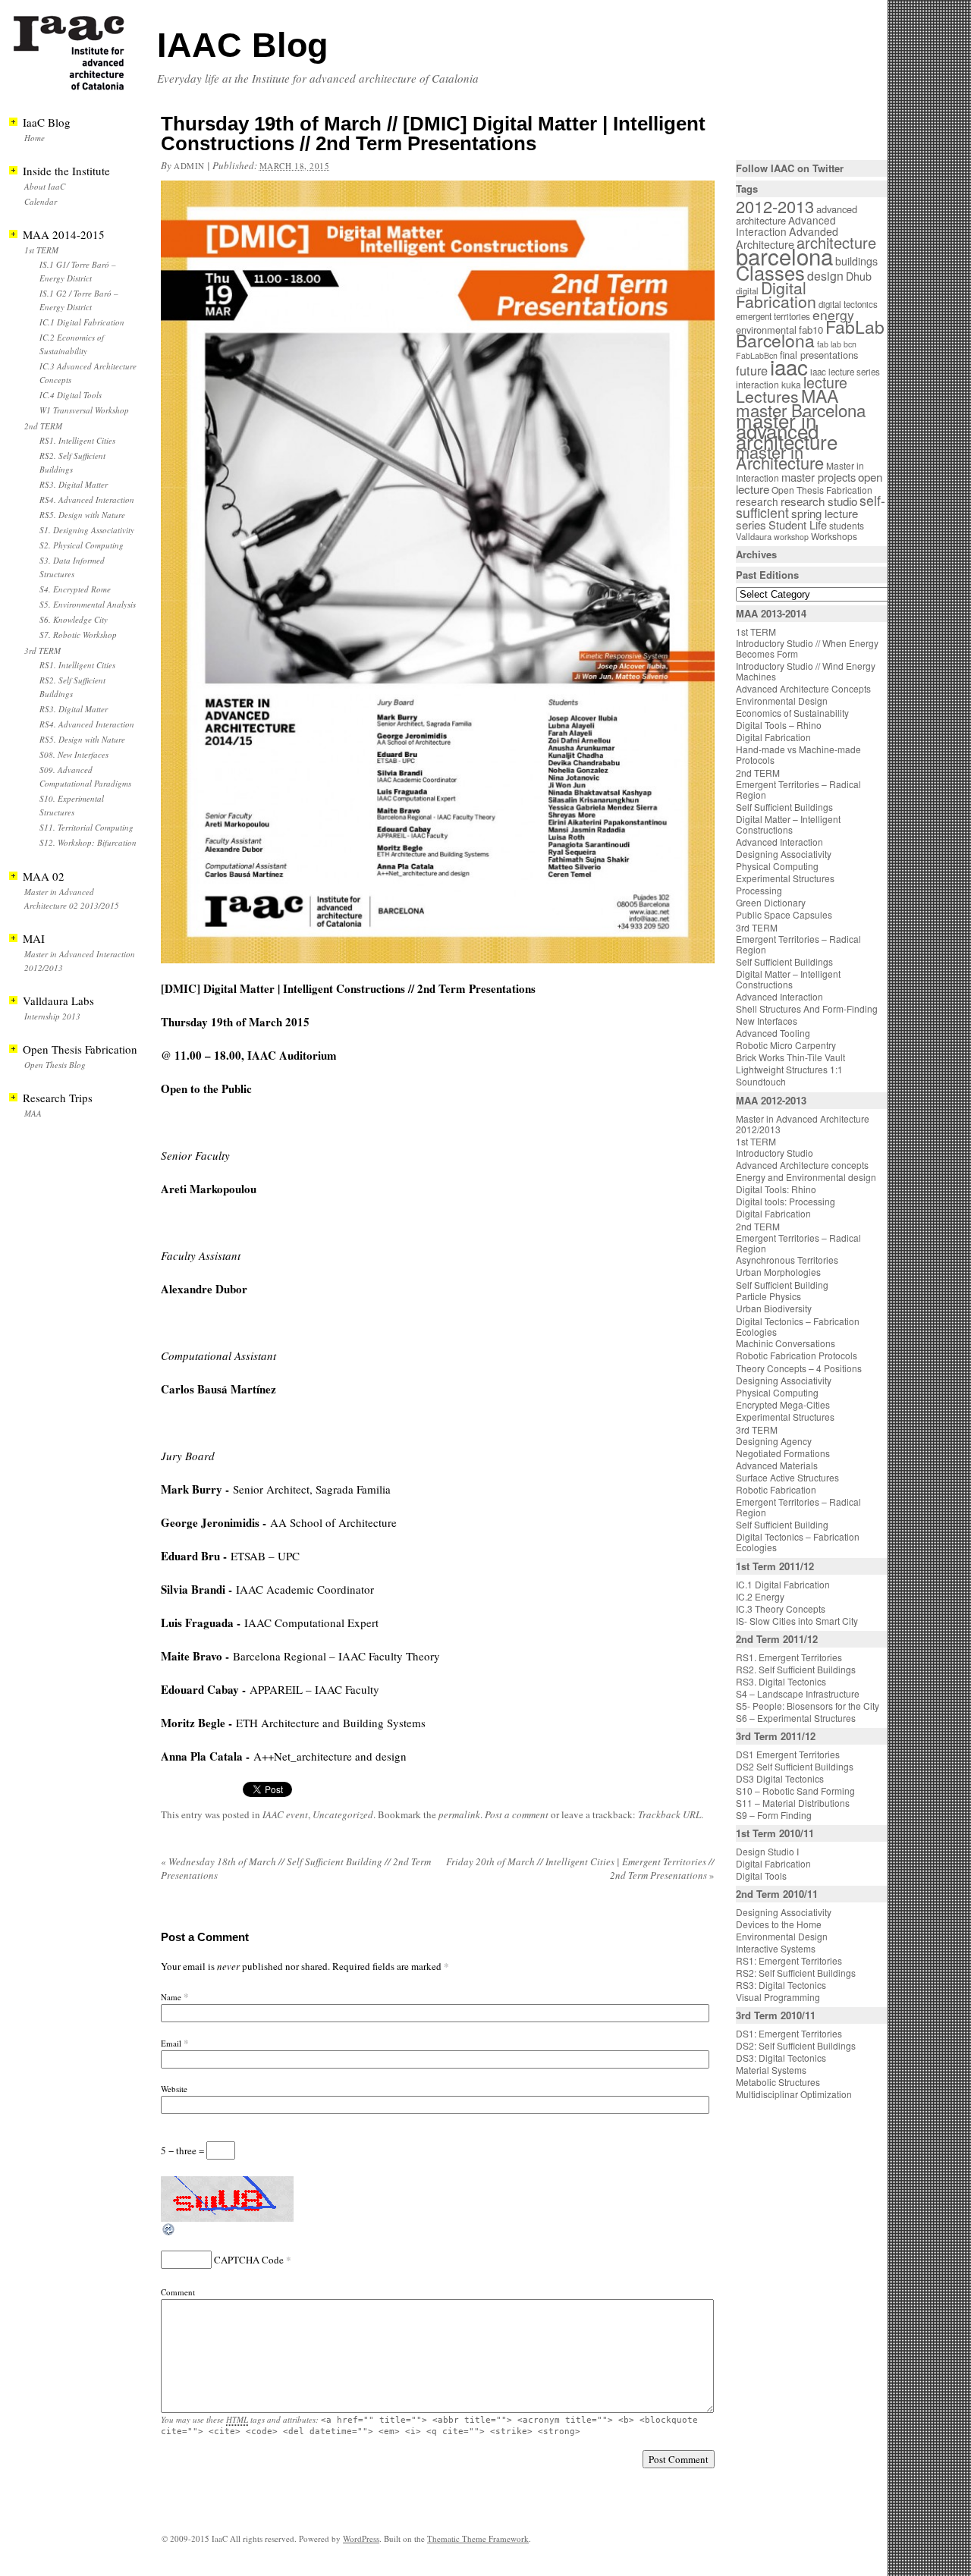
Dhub (859, 276)
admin (189, 166)
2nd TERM (43, 426)
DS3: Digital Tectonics (781, 2058)
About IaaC (45, 186)
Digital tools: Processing (786, 1201)
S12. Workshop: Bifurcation (88, 842)
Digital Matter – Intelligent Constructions (788, 824)
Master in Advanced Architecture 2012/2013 (803, 1124)
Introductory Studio (775, 1153)
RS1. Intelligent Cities (77, 440)
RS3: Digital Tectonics (781, 1985)
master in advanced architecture (787, 430)
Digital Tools (761, 1875)
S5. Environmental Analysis (88, 604)
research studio (819, 501)
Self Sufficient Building (782, 1285)
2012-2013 (775, 206)
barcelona (784, 256)
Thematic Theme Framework (478, 2538)
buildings (856, 261)
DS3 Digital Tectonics (780, 1778)
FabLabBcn (757, 355)
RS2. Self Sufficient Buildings (796, 1669)
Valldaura (754, 536)
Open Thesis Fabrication (822, 490)
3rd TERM (42, 650)
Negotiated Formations (783, 1453)
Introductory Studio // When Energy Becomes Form (807, 648)
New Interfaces (767, 1021)
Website (174, 2089)
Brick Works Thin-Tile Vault (790, 1057)
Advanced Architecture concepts (802, 1165)
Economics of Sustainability (792, 713)
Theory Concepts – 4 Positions (799, 1368)
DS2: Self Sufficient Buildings (796, 2045)
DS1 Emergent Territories (788, 1754)
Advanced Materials (777, 1465)
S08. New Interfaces (74, 754)
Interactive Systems (776, 1948)
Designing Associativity (784, 854)
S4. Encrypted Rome (75, 589)
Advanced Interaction (786, 226)
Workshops (834, 536)
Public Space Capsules (784, 914)
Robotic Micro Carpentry (786, 1045)
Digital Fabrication (776, 294)
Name (171, 1997)
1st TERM (41, 250)
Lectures (767, 396)
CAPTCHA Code (249, 2260)
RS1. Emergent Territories (789, 1657)
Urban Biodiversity (774, 1308)
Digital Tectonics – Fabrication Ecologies (798, 1326)
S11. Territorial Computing (86, 827)
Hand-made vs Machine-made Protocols (798, 754)
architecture (836, 242)
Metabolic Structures (778, 2082)
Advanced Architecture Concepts (803, 688)
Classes (770, 272)
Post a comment (517, 1814)
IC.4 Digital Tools (71, 395)
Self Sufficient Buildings (784, 807)
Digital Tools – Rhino (779, 725)
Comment (178, 2292)
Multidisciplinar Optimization (794, 2094)
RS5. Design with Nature (82, 515)
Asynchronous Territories (787, 1260)
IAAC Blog (242, 45)
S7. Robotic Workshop (78, 635)
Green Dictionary (771, 902)
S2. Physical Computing (82, 545)
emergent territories (773, 316)
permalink (459, 1814)
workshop (791, 537)
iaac (789, 366)
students (847, 525)
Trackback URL (669, 1814)
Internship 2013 (52, 1016)
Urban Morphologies (778, 1272)
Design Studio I (767, 1851)
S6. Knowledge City (74, 619)
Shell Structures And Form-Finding (807, 1008)
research (757, 501)
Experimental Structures (785, 878)
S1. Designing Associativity (87, 530)
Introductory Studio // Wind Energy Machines (806, 671)
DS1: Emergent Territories (789, 2033)
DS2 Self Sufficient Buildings (795, 1766)
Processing (759, 890)
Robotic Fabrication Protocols (797, 1355)
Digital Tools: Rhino (776, 1189)
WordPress (361, 2538)
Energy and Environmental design (806, 1177)
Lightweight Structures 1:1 (789, 1069)
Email (171, 2043)
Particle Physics (768, 1296)
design (825, 276)
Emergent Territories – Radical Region (798, 789)
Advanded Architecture (787, 238)
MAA (33, 1113)
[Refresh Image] (169, 2233)
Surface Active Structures (787, 1477)
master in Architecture (780, 457)
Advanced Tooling (773, 1033)
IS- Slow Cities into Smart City (797, 1621)
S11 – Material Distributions (793, 1803)
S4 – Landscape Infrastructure (798, 1693)
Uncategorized (343, 1814)
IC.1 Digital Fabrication (82, 322)
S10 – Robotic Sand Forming (795, 1791)
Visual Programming (778, 1997)
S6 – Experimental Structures (796, 1718)
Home (35, 138)
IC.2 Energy (760, 1596)
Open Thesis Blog (55, 1065)
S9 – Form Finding (774, 1815)
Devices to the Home (779, 1924)
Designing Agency (774, 1441)
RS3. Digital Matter (74, 484)
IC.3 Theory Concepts (781, 1608)
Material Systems (771, 2070)
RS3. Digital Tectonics (781, 1681)
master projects (819, 477)
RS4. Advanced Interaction (87, 499)
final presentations (819, 355)
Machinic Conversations (786, 1343)
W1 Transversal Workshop (84, 410)
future (752, 370)
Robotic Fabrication (776, 1489)
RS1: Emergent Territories (789, 1960)
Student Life (798, 525)
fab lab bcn (837, 344)
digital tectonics (848, 304)
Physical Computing (777, 866)
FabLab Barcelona (810, 333)
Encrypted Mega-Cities (783, 1404)
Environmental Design (782, 701)
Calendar (41, 201)
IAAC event (285, 1814)
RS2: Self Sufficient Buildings (796, 1973)
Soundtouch (761, 1081)
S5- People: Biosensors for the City (808, 1706)
